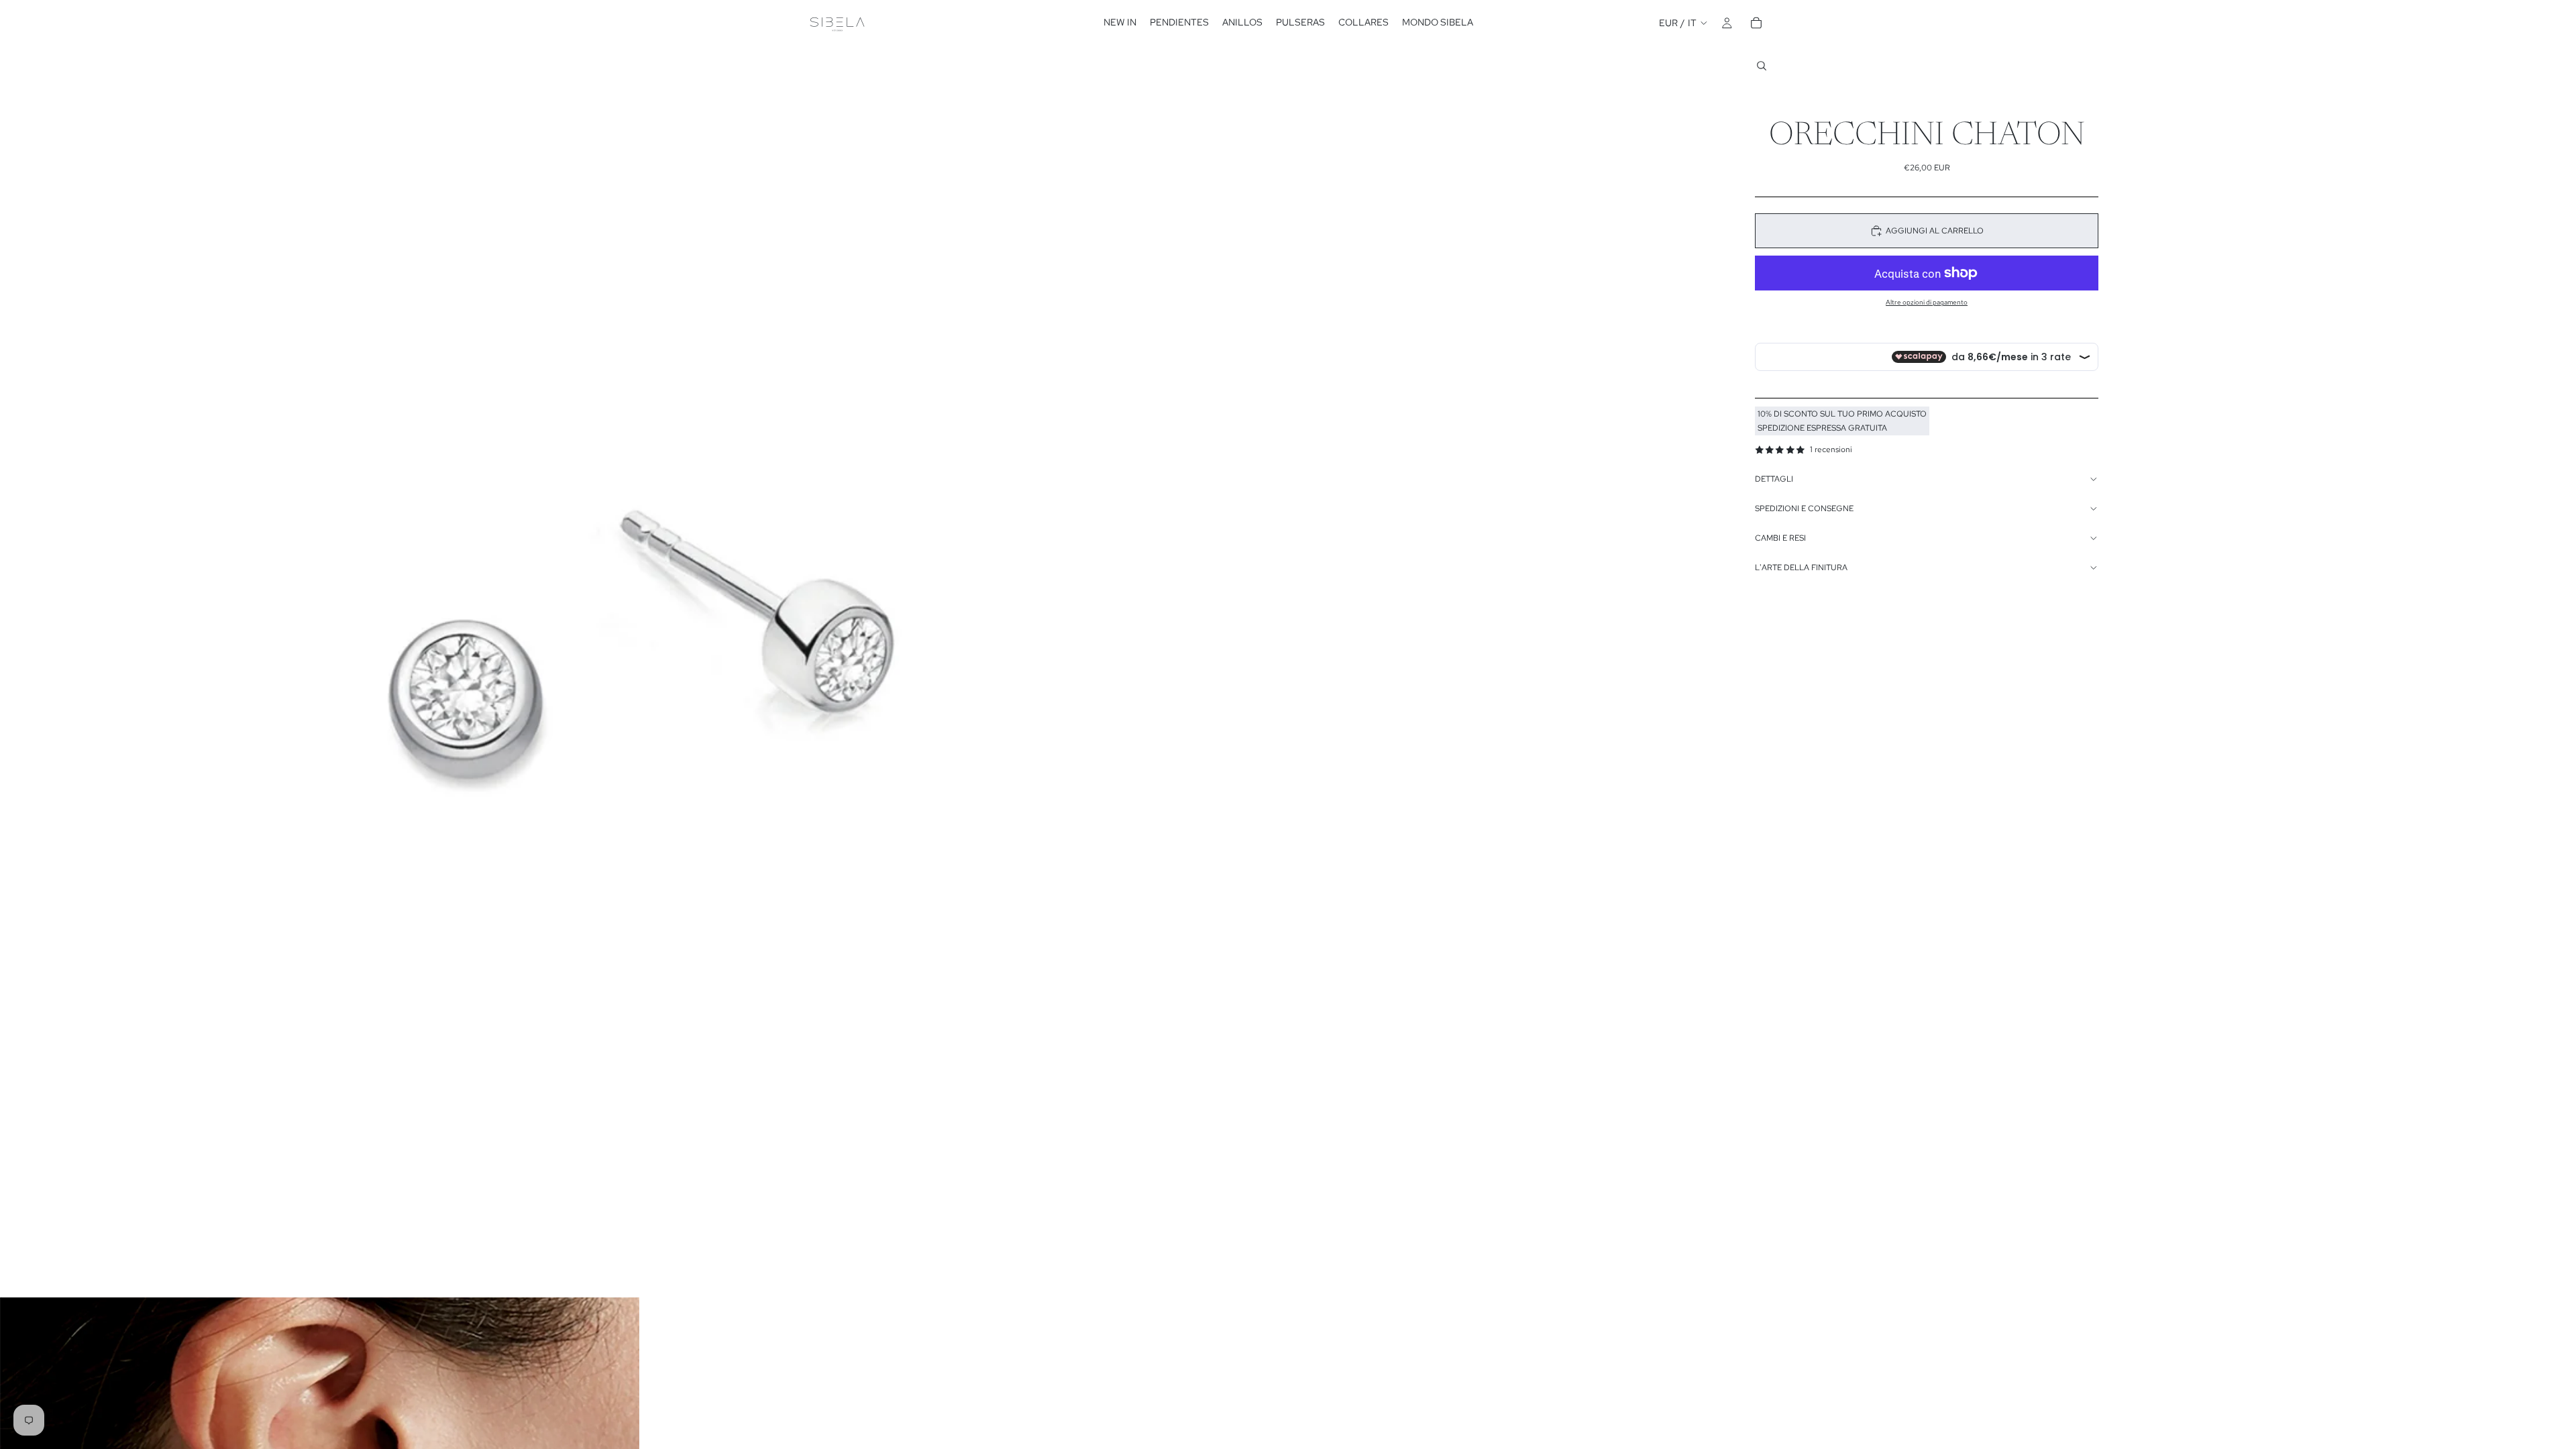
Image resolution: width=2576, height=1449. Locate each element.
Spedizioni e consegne (1804, 508)
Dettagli (1774, 479)
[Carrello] (1756, 23)
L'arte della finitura (1801, 568)
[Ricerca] (1762, 66)
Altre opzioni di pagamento (1927, 302)
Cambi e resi (1780, 538)
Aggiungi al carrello (1935, 231)
